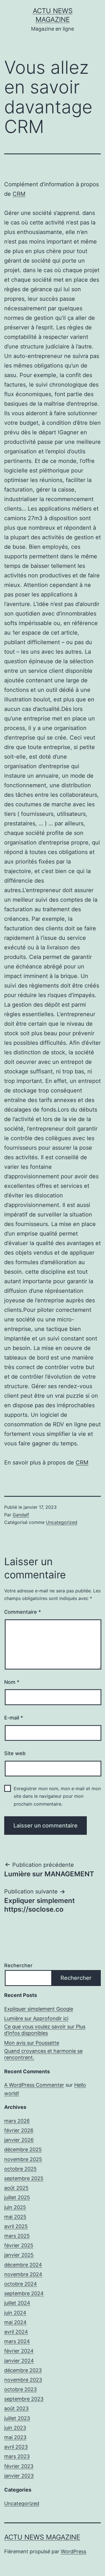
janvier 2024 (19, 2361)
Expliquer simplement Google (39, 2009)
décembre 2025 (23, 2149)
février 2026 (19, 2130)
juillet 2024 (17, 2303)
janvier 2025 (19, 2255)
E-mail (14, 1718)
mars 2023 (17, 2456)
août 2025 (16, 2188)
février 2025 (19, 2245)
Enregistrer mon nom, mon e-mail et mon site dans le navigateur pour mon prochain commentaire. (57, 1796)
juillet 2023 (17, 2418)
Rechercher (18, 1965)
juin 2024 (15, 2313)
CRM (19, 194)
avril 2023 (16, 2447)
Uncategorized (62, 1522)
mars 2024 (17, 2341)
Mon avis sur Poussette (32, 2043)
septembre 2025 (24, 2178)
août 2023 (16, 2408)
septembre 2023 (24, 2399)
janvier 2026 (19, 2140)
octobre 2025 (20, 2169)
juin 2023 (15, 2428)
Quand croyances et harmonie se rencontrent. (43, 2054)
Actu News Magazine (42, 2537)
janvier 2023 (19, 2476)
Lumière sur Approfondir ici (36, 2018)
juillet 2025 (17, 2197)
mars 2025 (17, 2236)
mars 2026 (17, 2121)
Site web (15, 1753)
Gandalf (21, 1515)
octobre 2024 (21, 2284)
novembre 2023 (23, 2380)
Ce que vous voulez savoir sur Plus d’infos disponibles (45, 2030)
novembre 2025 (23, 2159)
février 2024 (19, 2351)
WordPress (73, 2551)
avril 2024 (16, 2332)
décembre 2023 (23, 2370)
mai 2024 (15, 2322)
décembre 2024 (23, 2265)
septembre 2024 (24, 2293)
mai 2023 (15, 2437)
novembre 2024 (23, 2274)
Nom (12, 1682)
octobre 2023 (20, 2389)
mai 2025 (15, 2217)
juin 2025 (15, 2207)
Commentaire (23, 1612)
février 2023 (19, 2466)
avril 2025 (16, 2226)
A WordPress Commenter (34, 2085)
